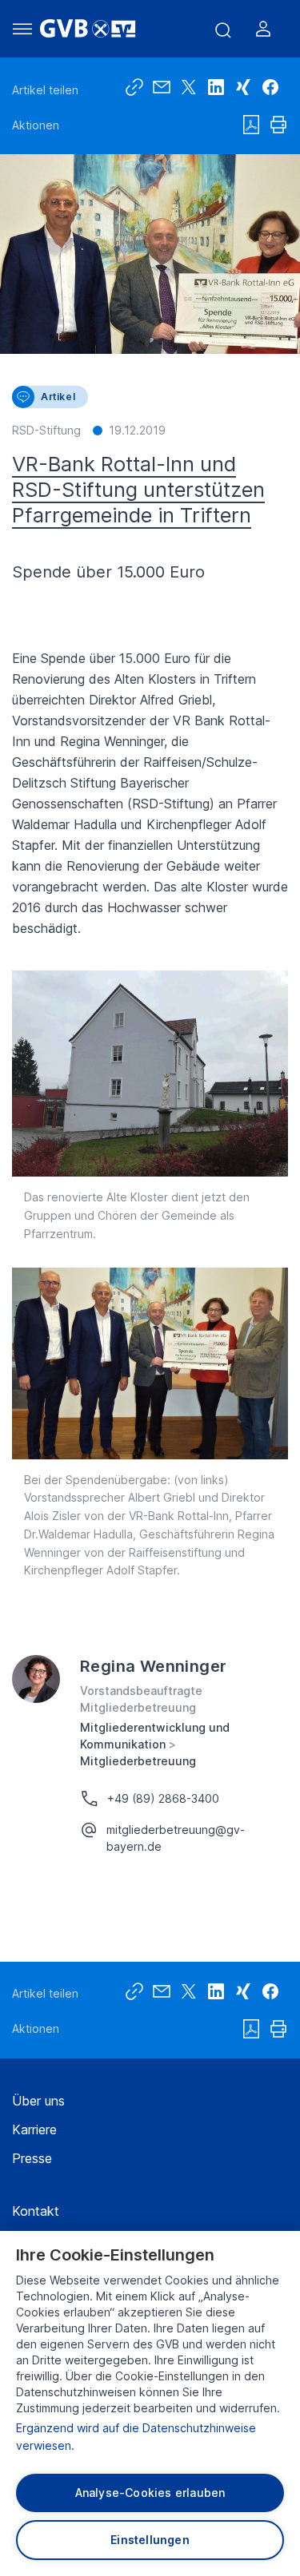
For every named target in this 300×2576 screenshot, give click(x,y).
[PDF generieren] (251, 125)
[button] (270, 87)
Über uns (38, 2101)
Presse (32, 2158)
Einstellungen (150, 2540)
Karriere (34, 2129)
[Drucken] (278, 125)
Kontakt (36, 2211)
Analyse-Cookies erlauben (150, 2493)
